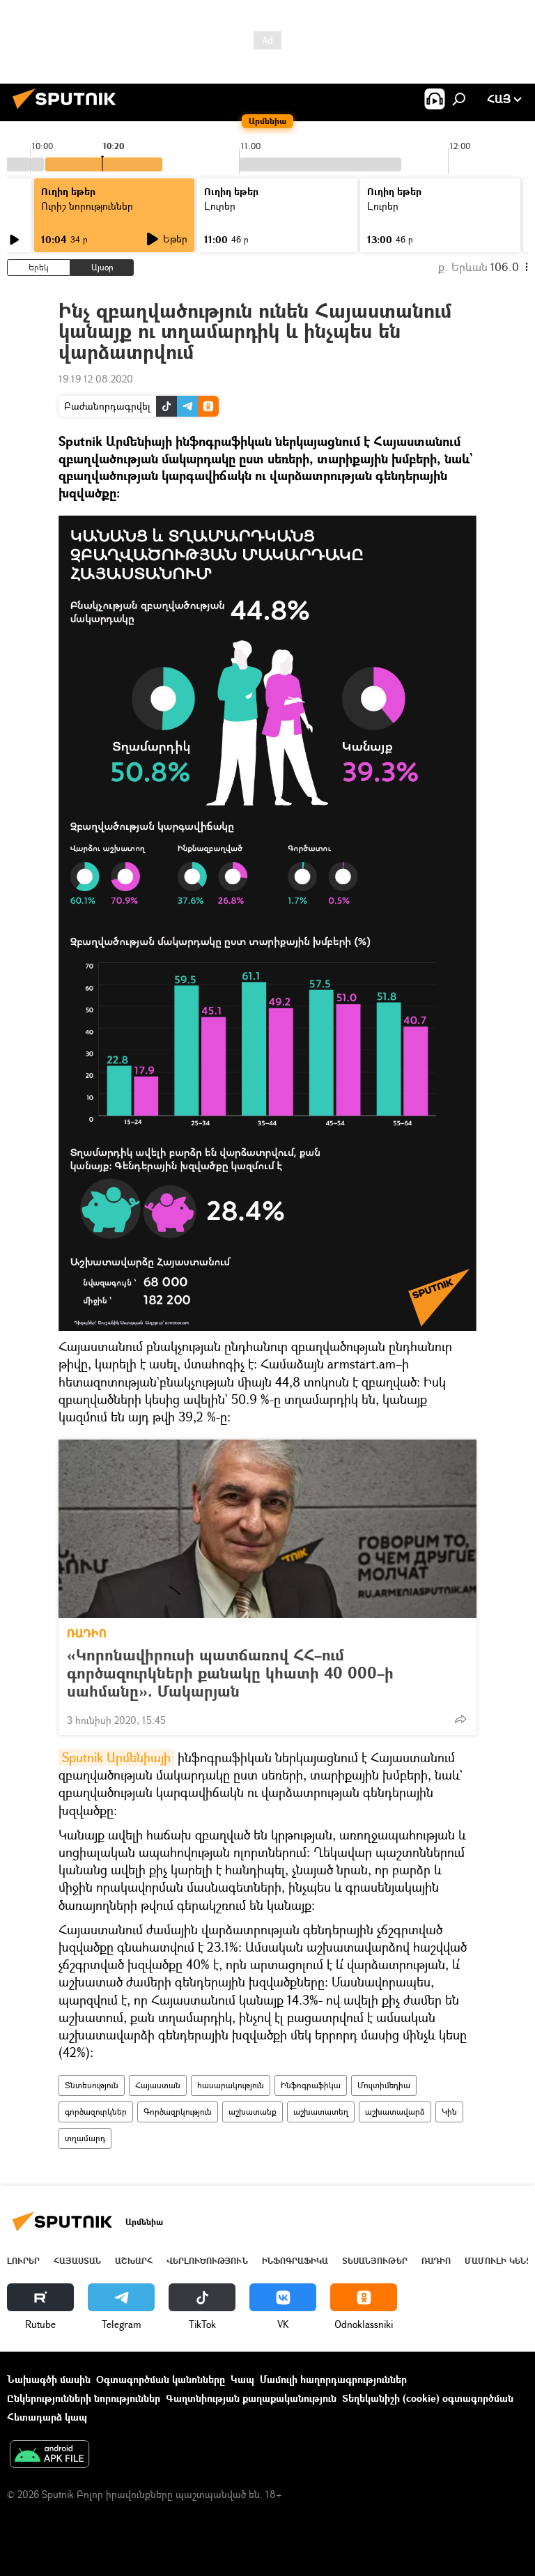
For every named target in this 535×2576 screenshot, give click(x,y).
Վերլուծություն (207, 2261)
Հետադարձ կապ (47, 2417)
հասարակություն (231, 2085)
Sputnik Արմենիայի (116, 1757)
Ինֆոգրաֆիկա (311, 2085)
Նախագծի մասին (49, 2379)
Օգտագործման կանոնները (161, 2379)
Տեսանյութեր (375, 2261)
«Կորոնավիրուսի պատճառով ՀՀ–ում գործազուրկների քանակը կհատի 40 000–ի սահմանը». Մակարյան (230, 1673)
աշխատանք (253, 2112)
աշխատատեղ (321, 2112)
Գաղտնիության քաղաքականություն (251, 2398)
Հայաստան (158, 2085)
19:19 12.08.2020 (96, 379)
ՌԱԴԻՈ (87, 1633)
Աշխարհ (134, 2261)
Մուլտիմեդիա (384, 2085)
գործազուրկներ (96, 2112)
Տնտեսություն (92, 2085)
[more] (460, 1719)
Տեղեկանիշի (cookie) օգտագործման (428, 2398)
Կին (449, 2112)
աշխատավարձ (395, 2112)
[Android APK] (49, 2455)
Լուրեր (23, 2261)
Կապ (242, 2379)
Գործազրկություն (178, 2112)
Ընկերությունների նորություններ (84, 2398)
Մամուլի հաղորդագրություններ (333, 2379)
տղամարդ (85, 2138)
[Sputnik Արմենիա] (68, 110)
